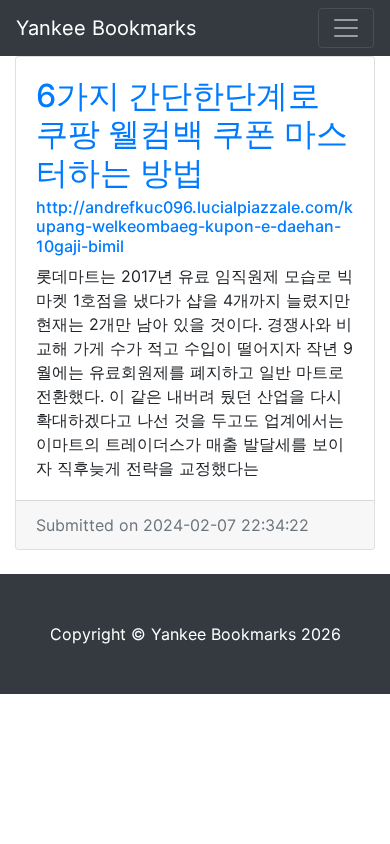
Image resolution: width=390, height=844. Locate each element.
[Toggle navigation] (346, 28)
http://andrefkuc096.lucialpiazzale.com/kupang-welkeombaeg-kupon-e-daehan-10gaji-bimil (194, 226)
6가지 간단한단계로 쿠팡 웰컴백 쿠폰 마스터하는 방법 (192, 134)
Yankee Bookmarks (106, 28)
